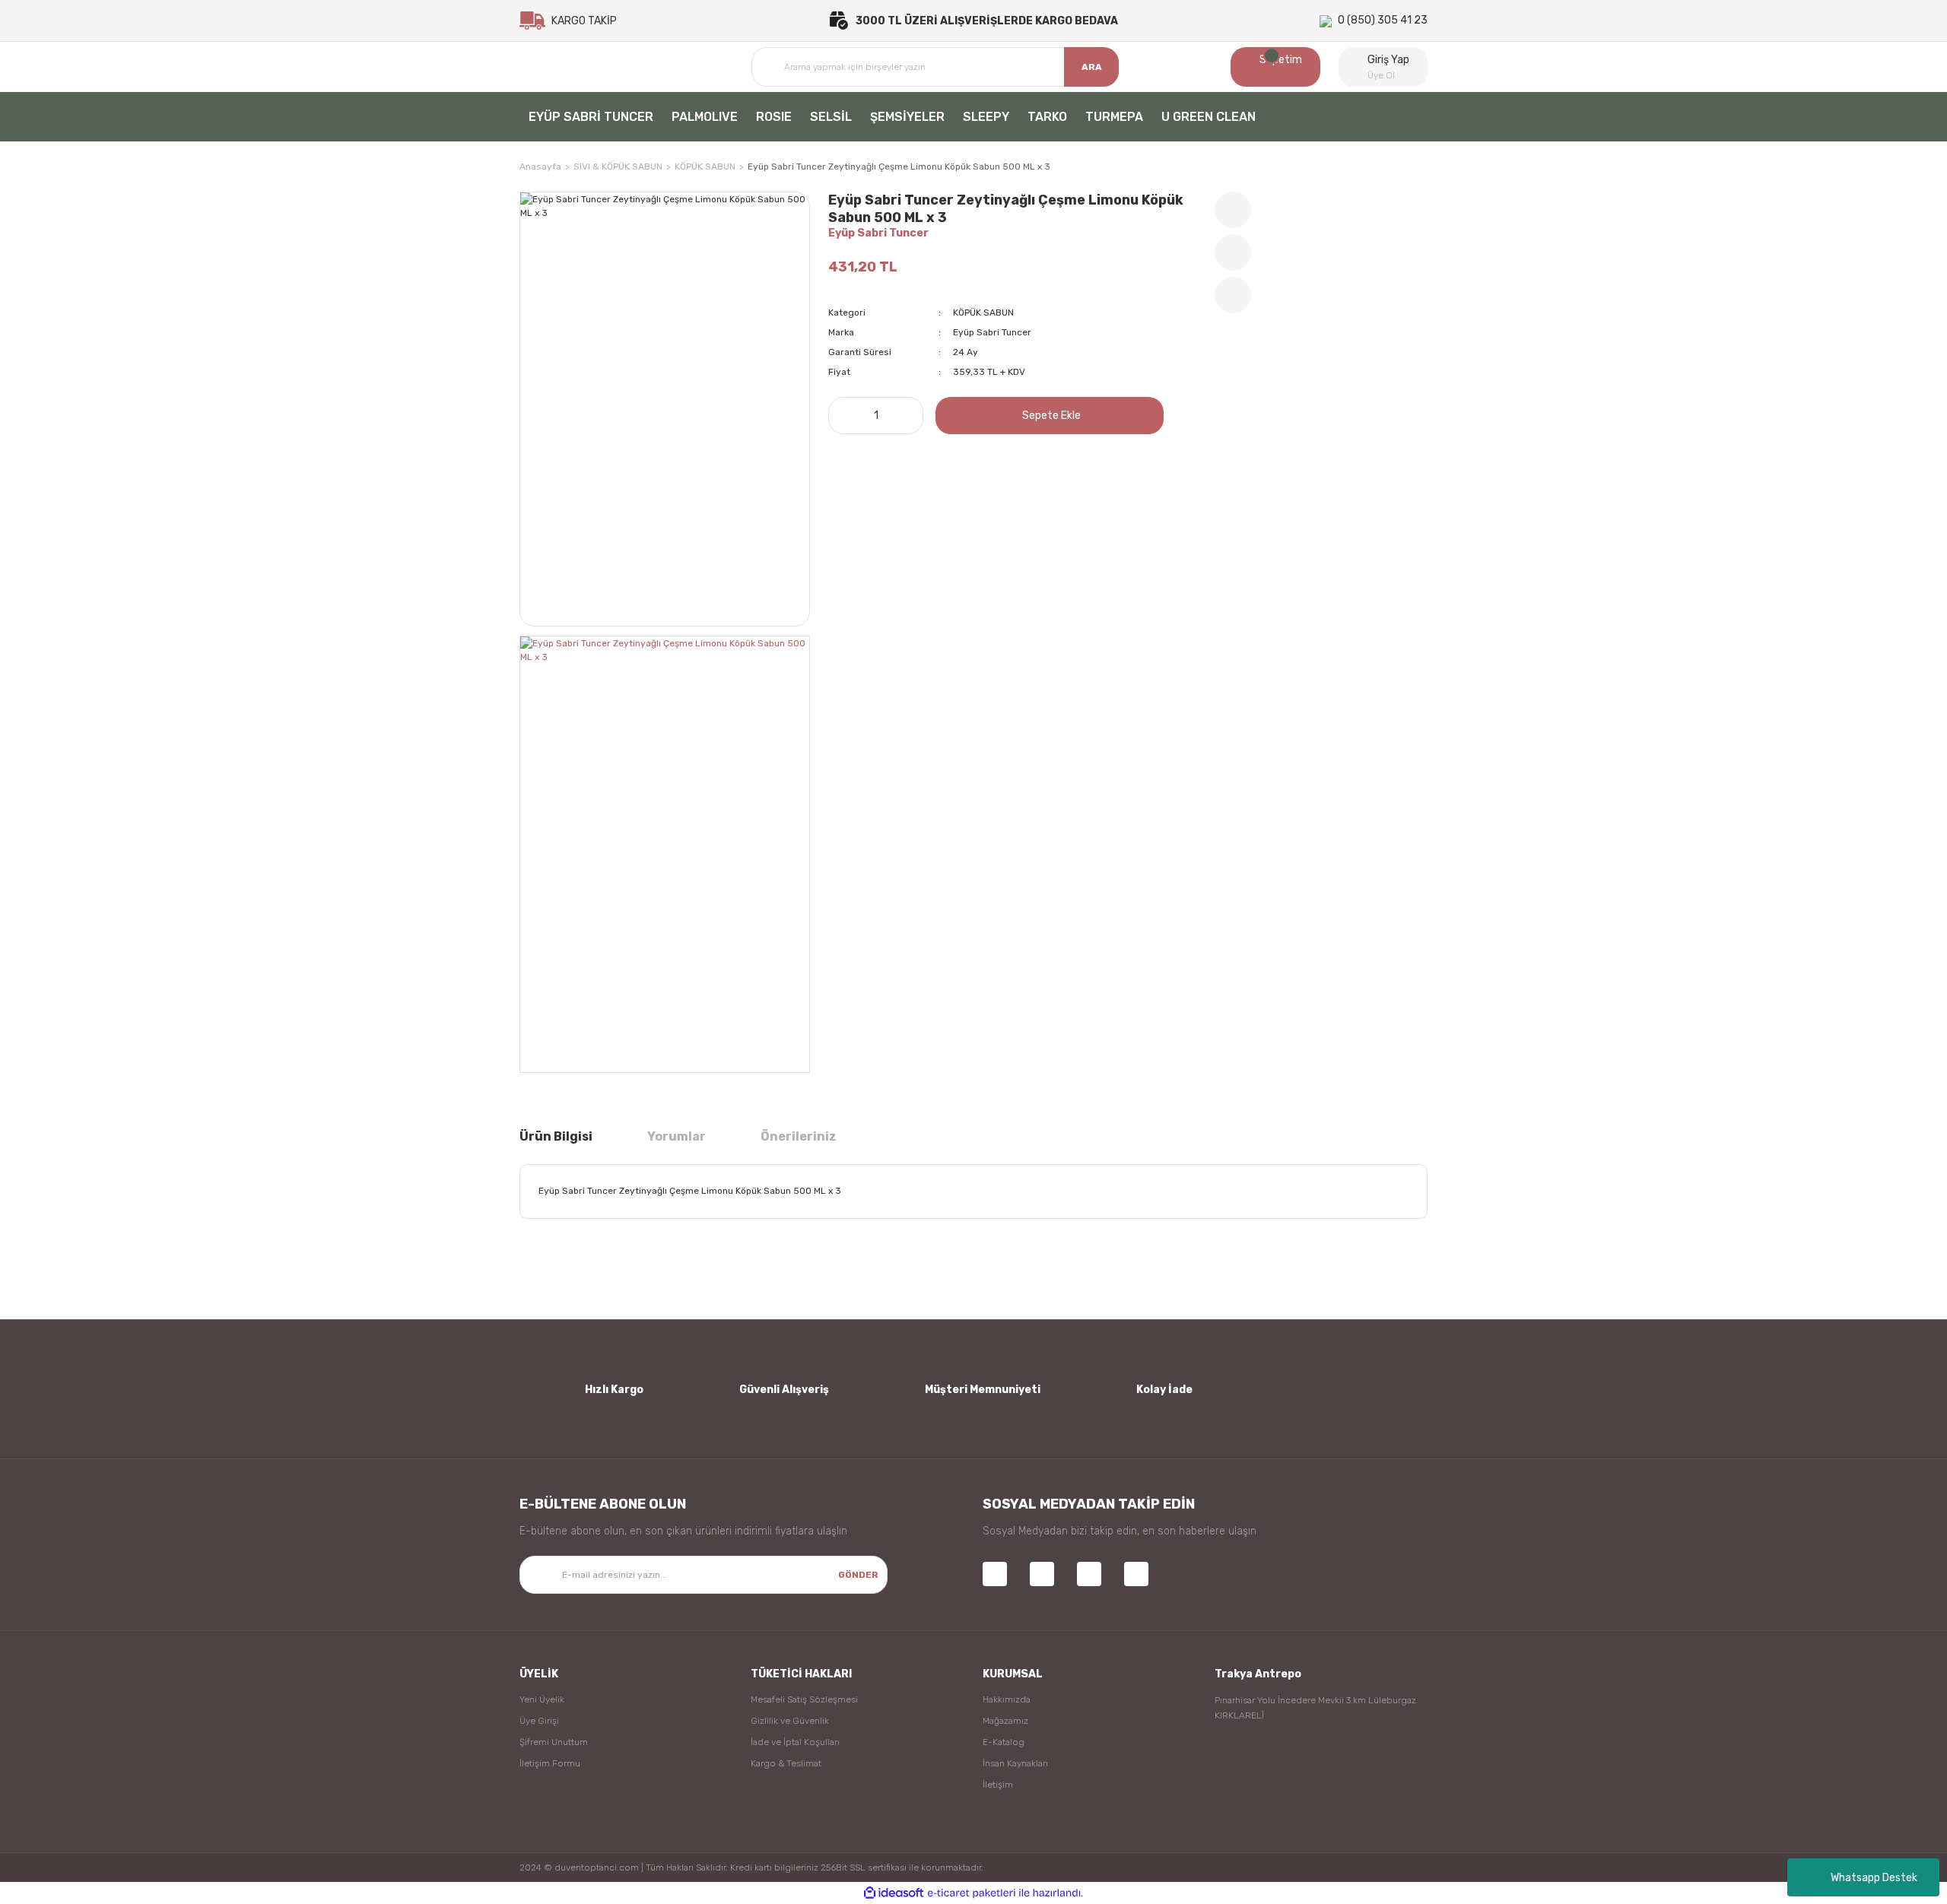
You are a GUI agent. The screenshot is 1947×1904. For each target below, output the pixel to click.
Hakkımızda (1007, 1699)
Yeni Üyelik (542, 1699)
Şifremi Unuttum (554, 1742)
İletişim (998, 1785)
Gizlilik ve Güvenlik (790, 1721)
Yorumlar (677, 1136)
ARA (1092, 67)
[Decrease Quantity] (844, 416)
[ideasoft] (894, 1893)
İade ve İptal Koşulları (795, 1742)
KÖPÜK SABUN (983, 313)
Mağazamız (1005, 1721)
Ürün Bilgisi (556, 1136)
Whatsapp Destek (1874, 1878)
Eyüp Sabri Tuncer (878, 233)
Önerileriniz (799, 1136)
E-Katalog (1004, 1742)
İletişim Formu (550, 1763)
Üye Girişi (539, 1721)
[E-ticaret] (972, 1893)
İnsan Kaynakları (1015, 1763)
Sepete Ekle (1051, 416)
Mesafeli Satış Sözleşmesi (804, 1699)
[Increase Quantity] (907, 416)
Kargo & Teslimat (786, 1763)
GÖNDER (858, 1575)
